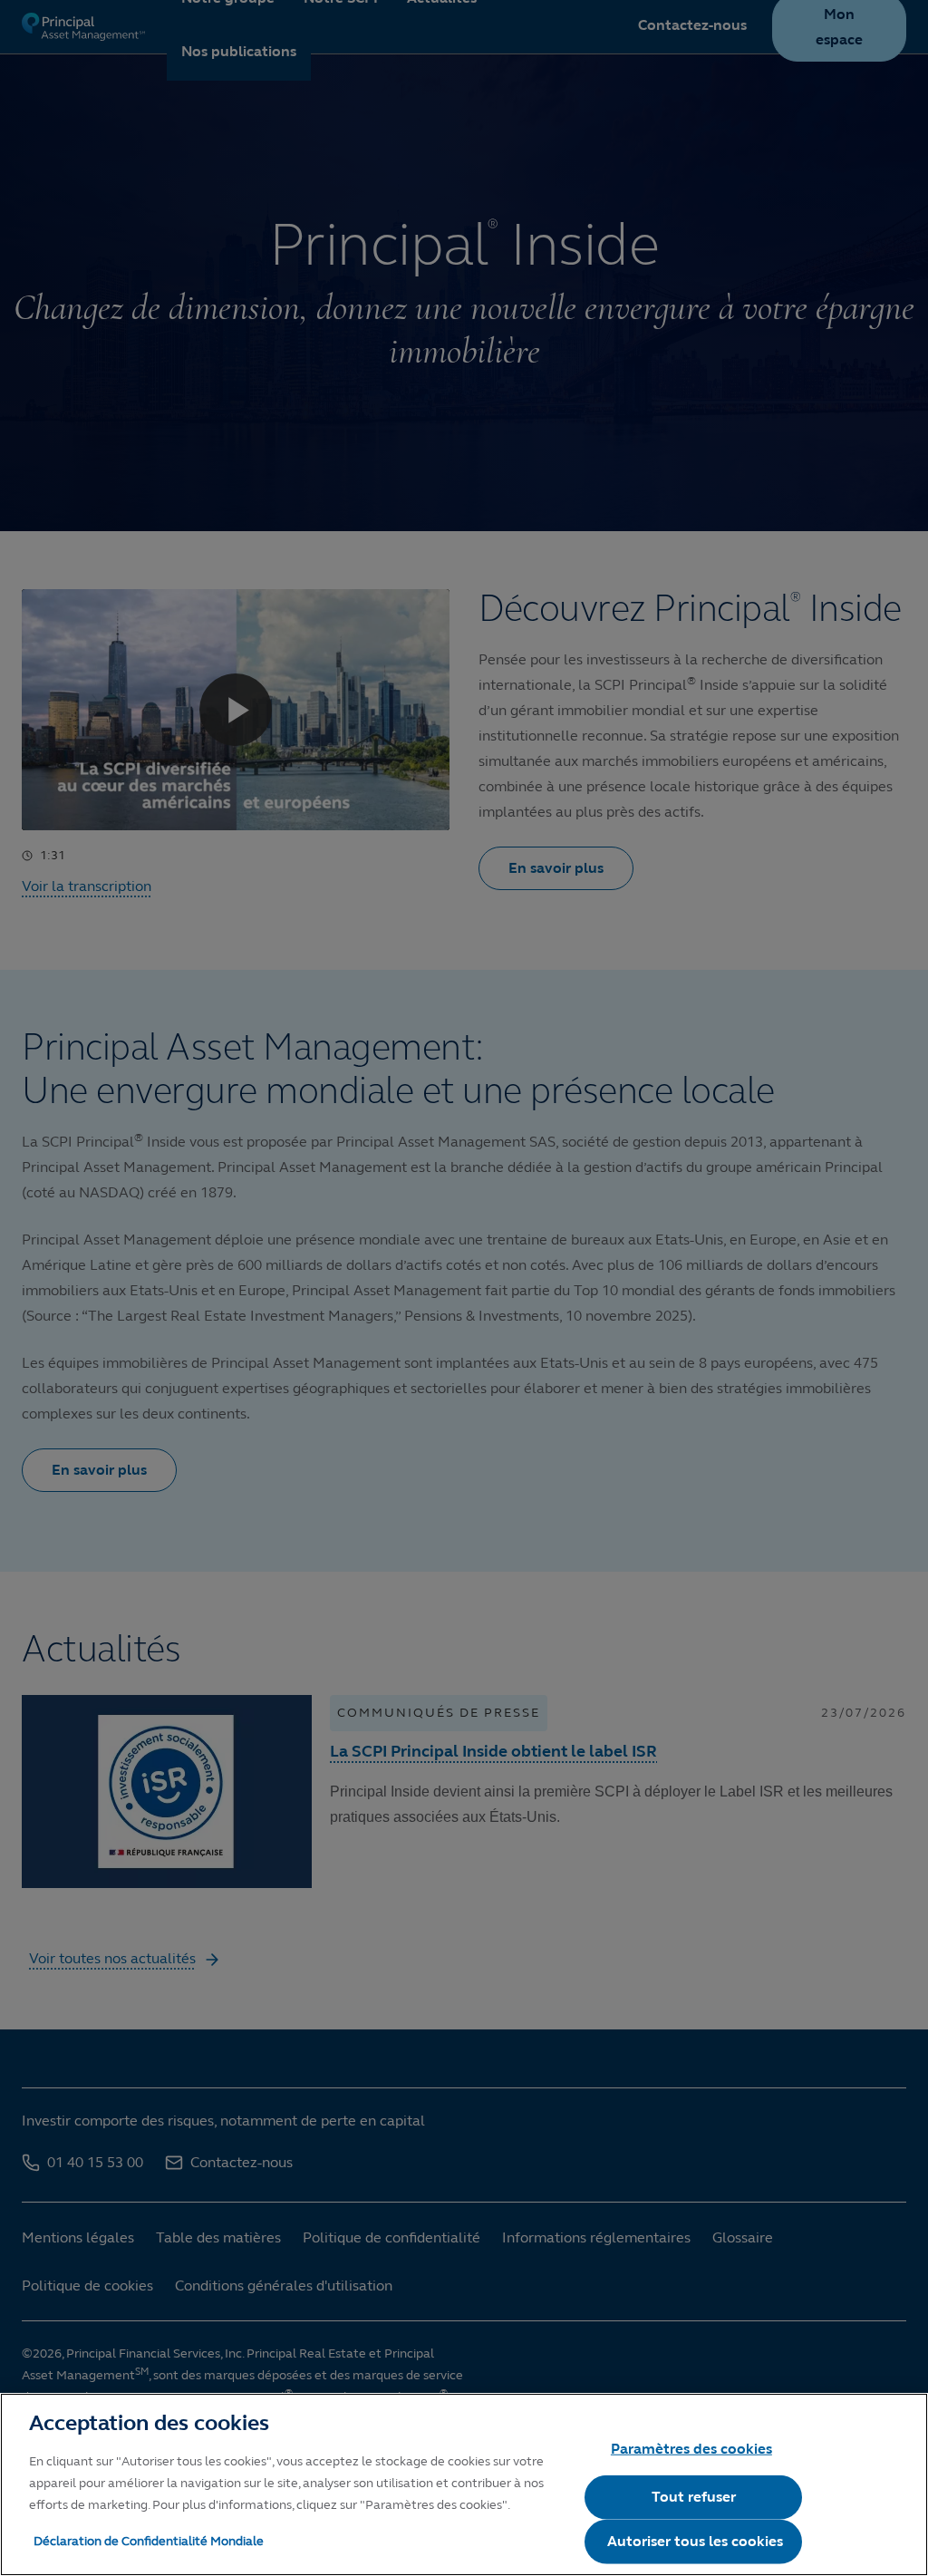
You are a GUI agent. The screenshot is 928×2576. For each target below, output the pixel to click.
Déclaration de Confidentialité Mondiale (149, 2541)
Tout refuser (694, 2497)
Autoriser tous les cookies (695, 2540)
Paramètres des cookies (691, 2449)
